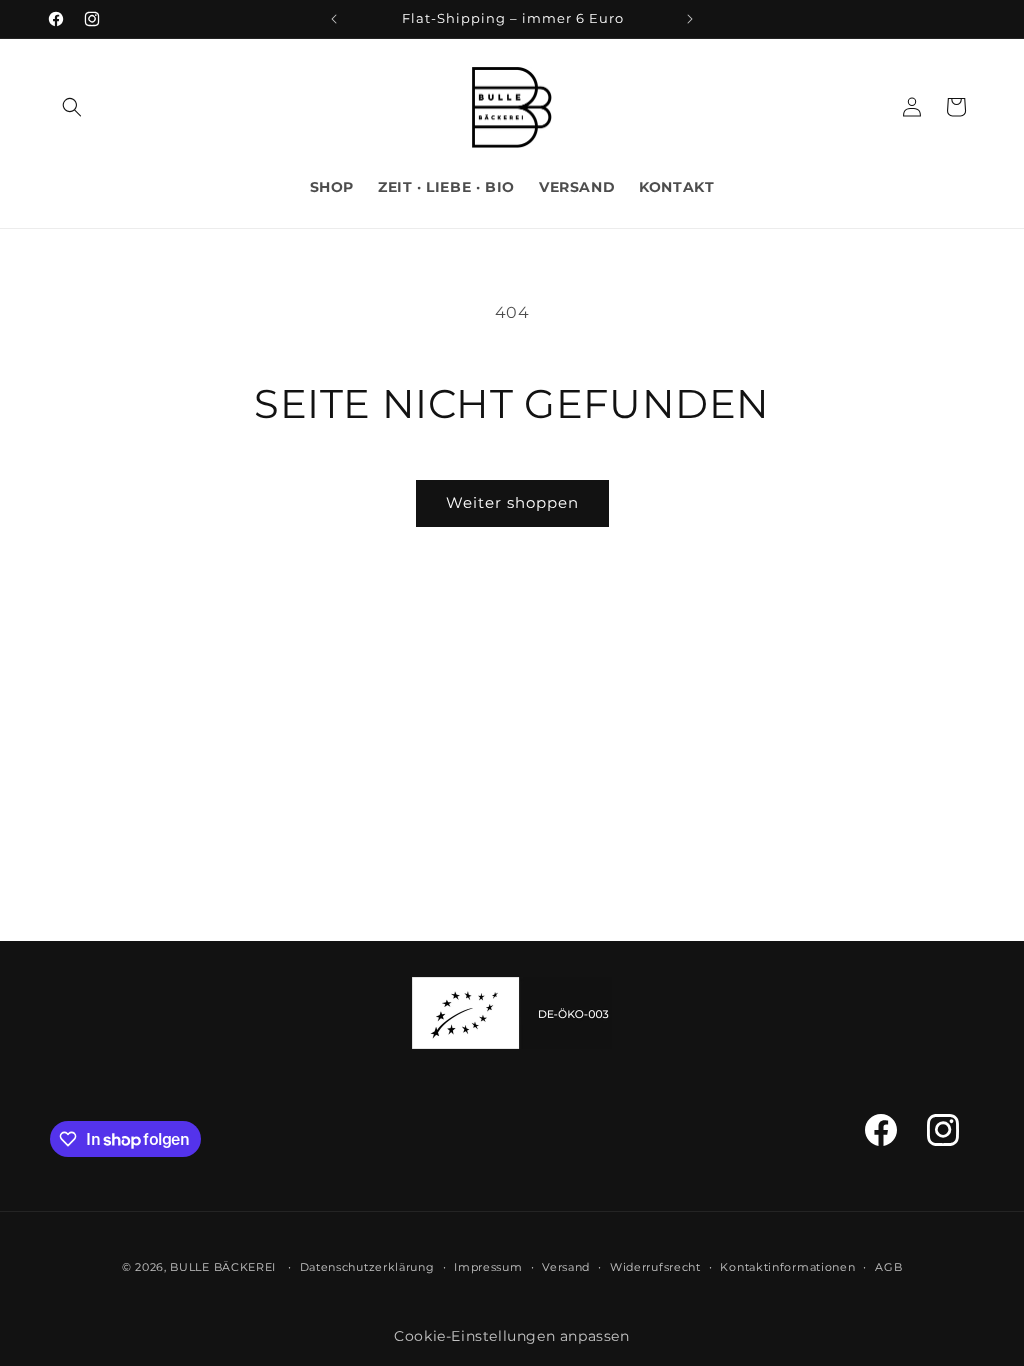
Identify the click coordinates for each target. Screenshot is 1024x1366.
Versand (566, 1267)
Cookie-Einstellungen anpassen (511, 1336)
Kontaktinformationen (787, 1267)
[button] (72, 107)
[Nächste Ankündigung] (690, 19)
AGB (888, 1267)
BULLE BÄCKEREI (223, 1267)
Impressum (488, 1267)
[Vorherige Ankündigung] (334, 19)
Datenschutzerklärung (367, 1267)
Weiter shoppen (512, 502)
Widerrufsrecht (655, 1267)
